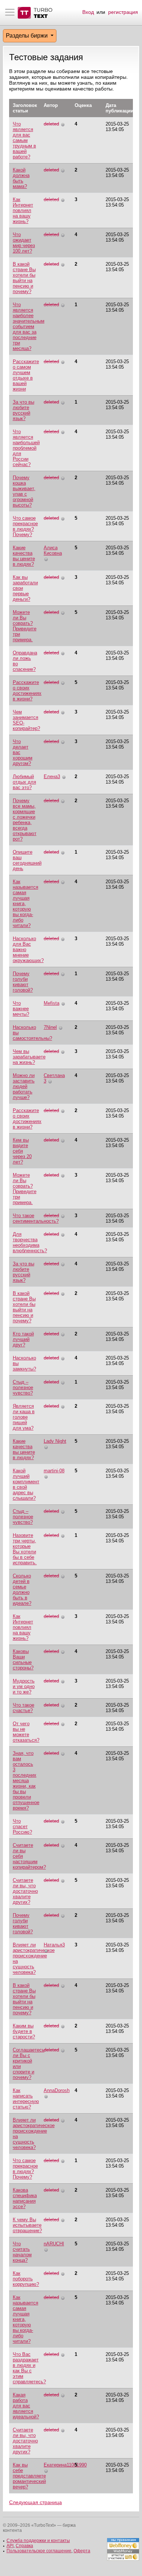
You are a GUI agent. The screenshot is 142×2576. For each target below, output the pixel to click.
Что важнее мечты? (21, 1009)
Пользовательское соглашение (39, 2551)
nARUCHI (54, 2244)
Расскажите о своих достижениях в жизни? (27, 691)
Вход (88, 12)
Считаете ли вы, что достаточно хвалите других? (25, 1891)
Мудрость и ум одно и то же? (24, 1686)
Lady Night (55, 1441)
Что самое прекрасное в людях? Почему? (25, 526)
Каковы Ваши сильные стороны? (23, 1660)
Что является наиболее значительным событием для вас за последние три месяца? (29, 326)
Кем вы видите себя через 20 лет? (22, 1151)
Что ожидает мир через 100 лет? (24, 243)
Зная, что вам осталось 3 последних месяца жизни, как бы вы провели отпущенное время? (26, 1781)
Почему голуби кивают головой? (23, 982)
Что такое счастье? (23, 1708)
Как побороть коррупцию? (26, 2279)
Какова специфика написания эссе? (25, 2198)
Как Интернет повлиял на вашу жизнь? (23, 210)
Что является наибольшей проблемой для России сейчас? (26, 448)
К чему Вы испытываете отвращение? (27, 2225)
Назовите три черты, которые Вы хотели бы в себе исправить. (25, 1549)
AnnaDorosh (57, 2090)
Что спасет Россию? (22, 1827)
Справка (24, 2546)
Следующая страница (35, 2502)
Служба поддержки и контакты (38, 2541)
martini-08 (54, 1471)
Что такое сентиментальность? (36, 1218)
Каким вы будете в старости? (24, 2031)
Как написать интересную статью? (26, 2099)
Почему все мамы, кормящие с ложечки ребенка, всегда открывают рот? (25, 820)
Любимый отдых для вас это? (24, 782)
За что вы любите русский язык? (23, 410)
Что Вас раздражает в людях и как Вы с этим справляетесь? (29, 2368)
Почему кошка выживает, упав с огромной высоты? (24, 491)
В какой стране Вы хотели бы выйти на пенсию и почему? (24, 278)
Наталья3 (54, 1945)
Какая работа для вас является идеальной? (26, 2406)
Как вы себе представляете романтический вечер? (29, 2476)
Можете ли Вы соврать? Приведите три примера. (25, 626)
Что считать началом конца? (22, 2252)
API (10, 2546)
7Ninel (50, 1027)
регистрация (123, 12)
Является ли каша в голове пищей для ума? (24, 1417)
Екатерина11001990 (65, 2465)
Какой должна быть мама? (21, 178)
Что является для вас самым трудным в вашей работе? (24, 140)
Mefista (52, 1003)
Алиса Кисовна (53, 550)
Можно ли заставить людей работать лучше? (24, 1086)
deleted (51, 124)
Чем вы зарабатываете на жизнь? (29, 1057)
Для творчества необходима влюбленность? (30, 1242)
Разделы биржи (27, 36)
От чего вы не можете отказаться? (26, 1732)
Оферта (82, 2551)
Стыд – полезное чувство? (23, 1387)
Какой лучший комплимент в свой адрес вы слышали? (26, 1484)
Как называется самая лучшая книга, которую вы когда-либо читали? (25, 903)
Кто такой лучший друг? (23, 1339)
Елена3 (52, 776)
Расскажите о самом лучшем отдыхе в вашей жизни (26, 375)
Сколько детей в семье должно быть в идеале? (22, 1589)
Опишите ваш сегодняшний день (27, 860)
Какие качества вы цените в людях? (24, 556)
